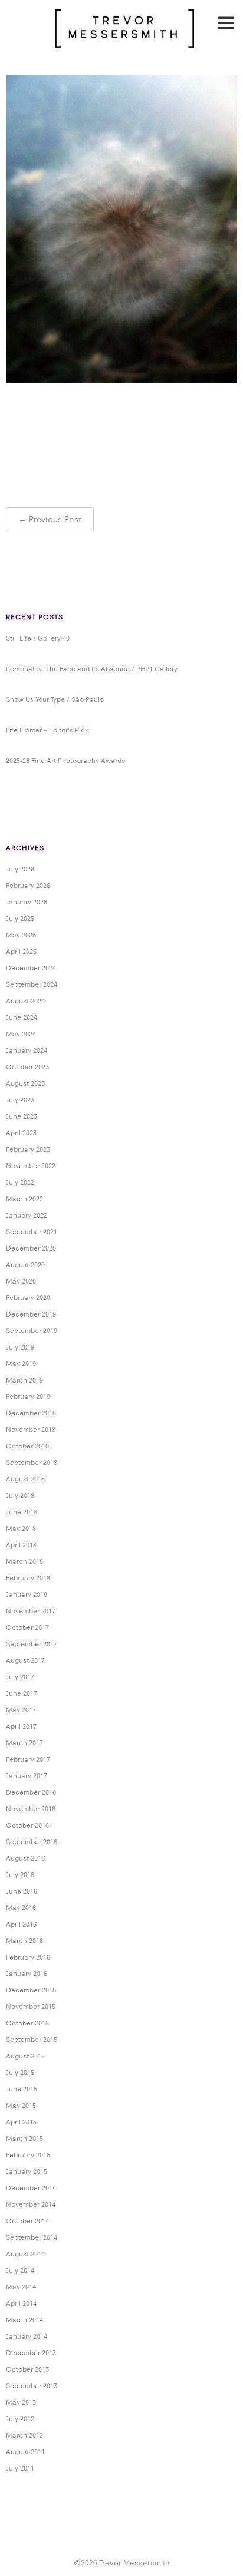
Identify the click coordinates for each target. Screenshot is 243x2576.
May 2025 (21, 935)
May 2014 (21, 2287)
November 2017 (31, 1611)
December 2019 (31, 1314)
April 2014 (21, 2303)
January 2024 (27, 1050)
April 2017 (21, 1726)
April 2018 (21, 1545)
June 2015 (22, 2089)
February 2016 (28, 1957)
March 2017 (24, 1743)
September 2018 (32, 1463)
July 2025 (20, 919)
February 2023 (28, 1149)
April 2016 (21, 1924)
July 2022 (20, 1182)
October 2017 (27, 1627)
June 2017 (22, 1693)
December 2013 (31, 2353)
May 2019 (21, 1364)
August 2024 (25, 1001)
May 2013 (21, 2402)
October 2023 (27, 1067)
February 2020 (28, 1298)
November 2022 (31, 1166)
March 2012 (24, 2435)
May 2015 (21, 2106)
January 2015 (27, 2171)
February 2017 (28, 1759)
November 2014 (31, 2204)
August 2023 (25, 1083)
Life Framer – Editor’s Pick (47, 730)
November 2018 (31, 1430)
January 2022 (27, 1215)
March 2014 (24, 2320)
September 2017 (32, 1644)
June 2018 (22, 1512)
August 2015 (25, 2056)
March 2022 (24, 1199)
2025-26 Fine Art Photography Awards (65, 761)
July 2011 (20, 2468)
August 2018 (25, 1479)
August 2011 (25, 2452)
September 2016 (32, 1842)
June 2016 (22, 1891)
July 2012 (20, 2419)
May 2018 (21, 1529)
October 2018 (27, 1446)
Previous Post (55, 519)
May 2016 (21, 1908)
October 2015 (27, 2023)
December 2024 (31, 968)
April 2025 (21, 952)
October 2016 (27, 1825)
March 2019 (24, 1380)
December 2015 (31, 1990)
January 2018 (27, 1594)
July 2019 (20, 1347)
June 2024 (22, 1017)
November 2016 (31, 1809)
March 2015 (24, 2139)
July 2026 (20, 869)
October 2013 (27, 2369)
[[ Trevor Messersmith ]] (124, 41)
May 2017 (21, 1710)
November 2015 (31, 2007)
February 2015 (28, 2155)
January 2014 (27, 2336)
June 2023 (22, 1116)
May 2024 (21, 1034)
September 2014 (32, 2237)
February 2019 (28, 1397)
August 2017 (25, 1660)
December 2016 (31, 1792)
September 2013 (32, 2386)
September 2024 (32, 984)
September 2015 (32, 2040)
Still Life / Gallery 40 (38, 638)
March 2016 (24, 1941)
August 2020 (25, 1265)
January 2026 (27, 902)
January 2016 (27, 1974)
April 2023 (21, 1133)
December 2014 (31, 2188)
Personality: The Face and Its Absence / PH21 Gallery (92, 669)
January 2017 (27, 1776)
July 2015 (20, 2073)
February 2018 (28, 1578)
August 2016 (25, 1858)
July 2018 (20, 1496)
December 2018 (31, 1413)
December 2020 (31, 1248)
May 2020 (21, 1281)
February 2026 (28, 886)
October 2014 (27, 2221)
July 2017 (20, 1677)
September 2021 (32, 1232)
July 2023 (20, 1100)
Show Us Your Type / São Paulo (55, 699)
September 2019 (32, 1331)
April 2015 (21, 2122)
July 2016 (20, 1875)
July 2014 (20, 2270)
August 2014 (25, 2254)
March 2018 (24, 1561)
